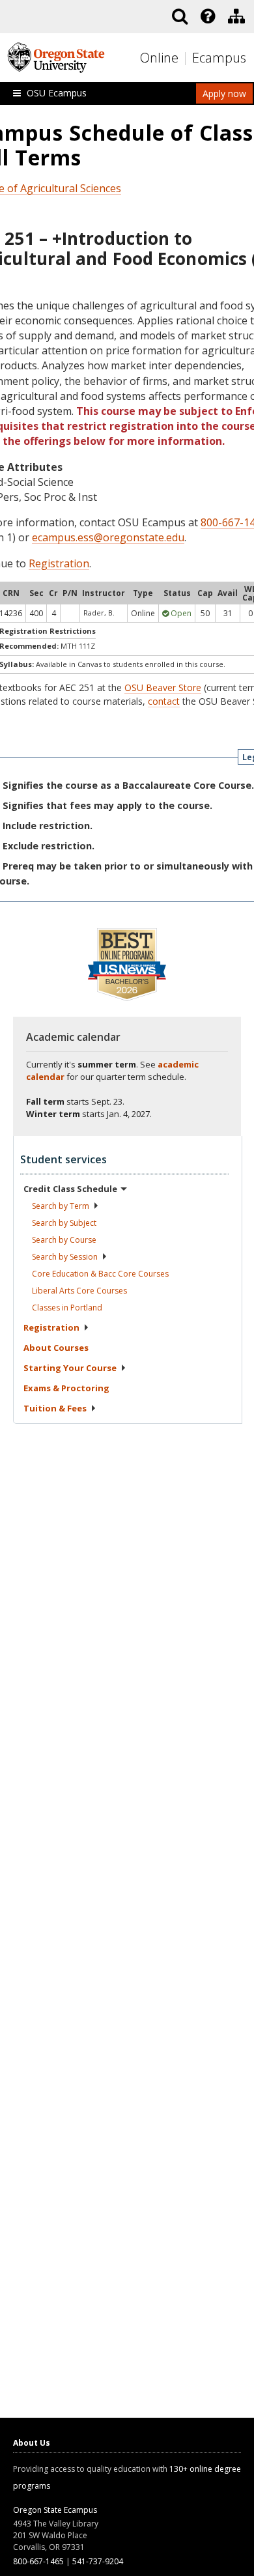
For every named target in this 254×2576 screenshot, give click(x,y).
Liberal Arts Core (79, 1291)
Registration (59, 563)
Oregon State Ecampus (55, 2510)
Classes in (67, 1308)
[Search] (180, 16)
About (56, 1348)
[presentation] (207, 16)
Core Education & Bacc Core (100, 1274)
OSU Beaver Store (163, 687)
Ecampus (219, 58)
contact (164, 701)
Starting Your (70, 1368)
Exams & (66, 1388)
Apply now (224, 93)
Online (159, 58)
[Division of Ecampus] (236, 16)
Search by (61, 1206)
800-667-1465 (38, 2561)
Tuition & (55, 1408)
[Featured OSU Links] (208, 16)
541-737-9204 (98, 2561)
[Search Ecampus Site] (180, 16)
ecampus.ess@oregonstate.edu (108, 537)
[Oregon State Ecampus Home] (187, 58)
